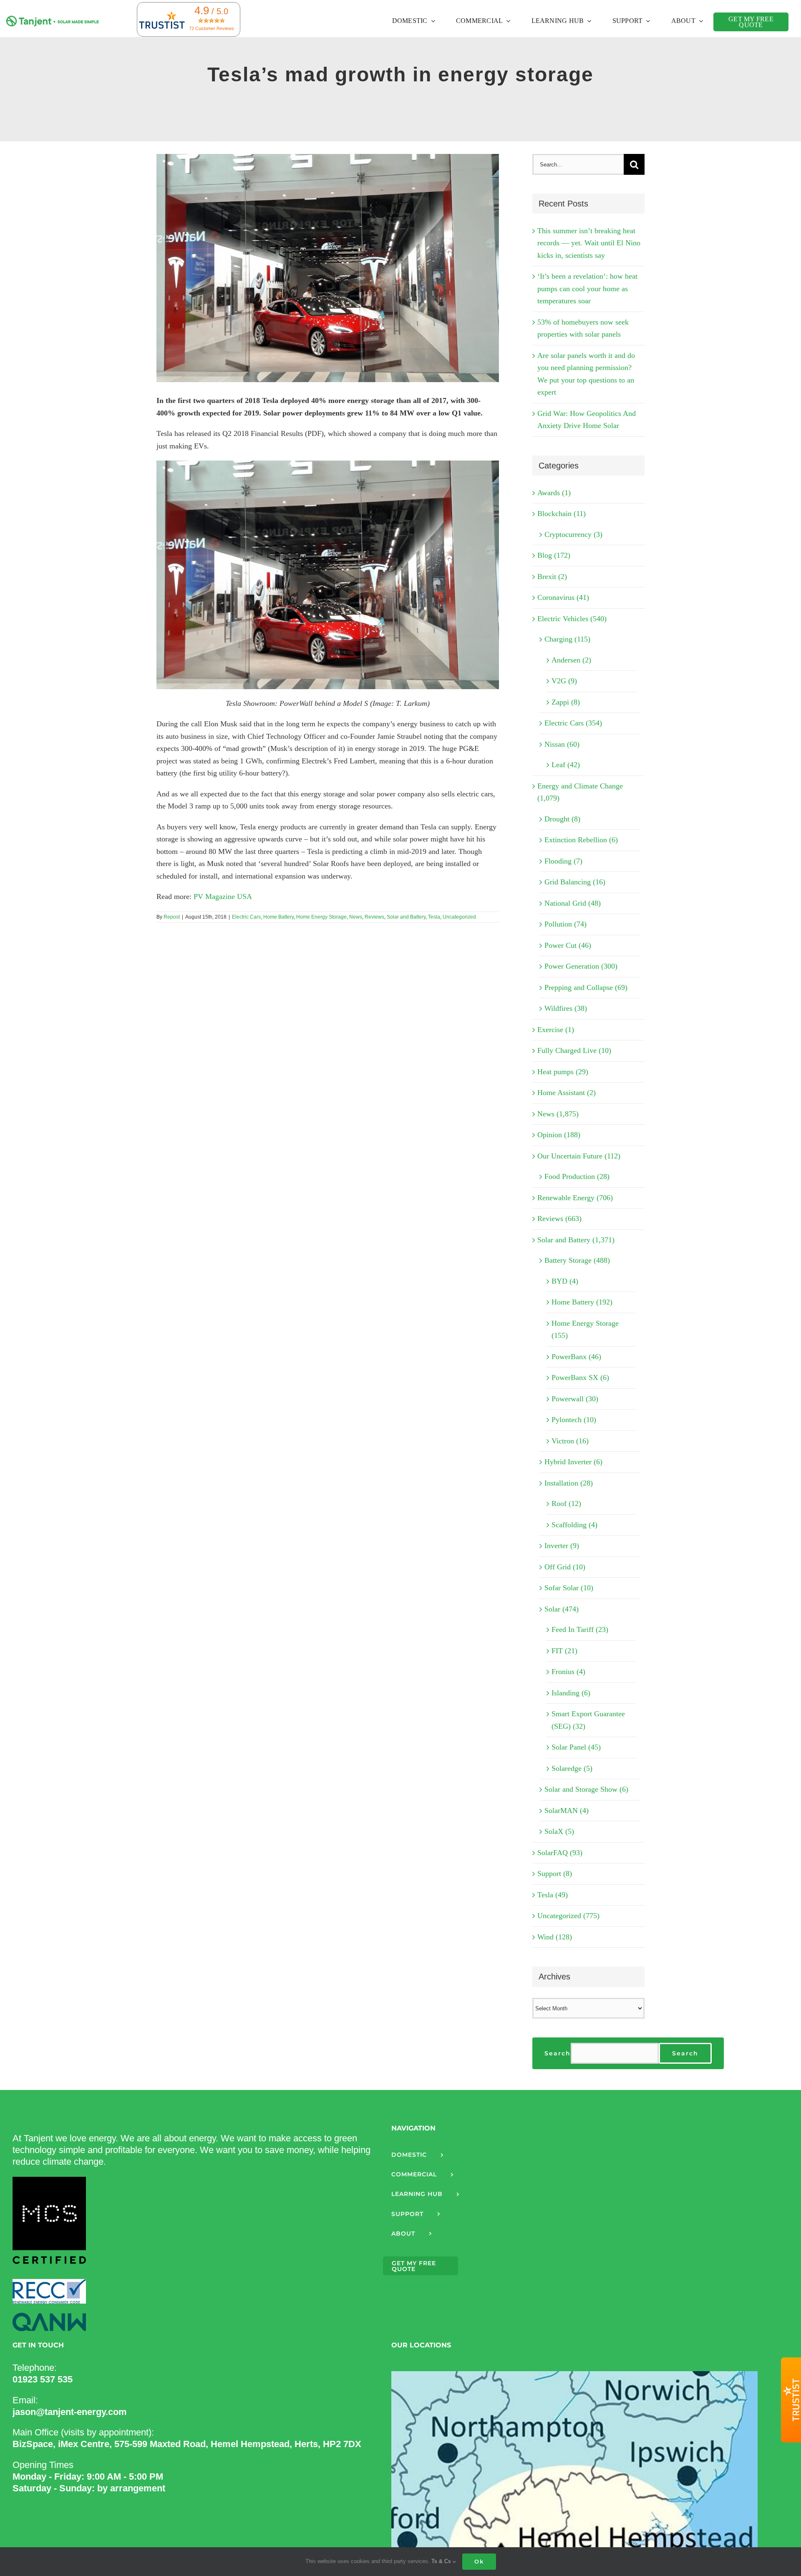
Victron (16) (570, 1441)
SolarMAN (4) (567, 1811)
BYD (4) (565, 1281)
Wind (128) (555, 1937)
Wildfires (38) (566, 1008)
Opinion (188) (559, 1135)
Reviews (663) (559, 1219)
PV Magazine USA (223, 896)
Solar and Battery (406, 917)
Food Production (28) (577, 1176)
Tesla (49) (553, 1895)
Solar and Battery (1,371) (576, 1240)
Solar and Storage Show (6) (586, 1789)
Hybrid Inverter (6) (573, 1462)
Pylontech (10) (574, 1420)
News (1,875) (558, 1114)
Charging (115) (567, 639)
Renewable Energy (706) (575, 1198)
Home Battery (278, 917)
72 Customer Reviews (212, 28)
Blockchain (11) (562, 514)
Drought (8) (562, 819)
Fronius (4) (568, 1672)
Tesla (434, 917)
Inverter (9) (562, 1546)
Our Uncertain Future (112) (579, 1156)
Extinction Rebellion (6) (581, 840)
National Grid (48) (573, 903)
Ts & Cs (442, 2561)
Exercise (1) (556, 1030)
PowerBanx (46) (576, 1357)
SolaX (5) (559, 1831)
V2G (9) (564, 681)
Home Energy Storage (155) (585, 1330)
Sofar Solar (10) (569, 1588)
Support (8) (555, 1873)
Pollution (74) (565, 924)
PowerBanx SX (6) (580, 1377)
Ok (479, 2561)
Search (558, 2053)
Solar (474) (562, 1609)
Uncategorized (459, 917)
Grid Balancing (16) (575, 882)
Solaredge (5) (572, 1768)
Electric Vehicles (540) (572, 619)
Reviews (374, 917)
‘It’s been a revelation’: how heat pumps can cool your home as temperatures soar (587, 288)
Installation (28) (569, 1483)
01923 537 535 (43, 2379)
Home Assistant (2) (567, 1093)
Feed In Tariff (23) (580, 1629)
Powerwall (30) (575, 1399)
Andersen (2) (571, 660)
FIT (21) (564, 1651)
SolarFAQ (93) (560, 1853)
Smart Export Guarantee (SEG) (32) (588, 1720)
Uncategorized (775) (568, 1916)
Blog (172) (554, 555)
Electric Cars (246, 917)
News (356, 917)
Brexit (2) (552, 577)
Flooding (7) (563, 861)
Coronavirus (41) (563, 597)
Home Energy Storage (321, 917)
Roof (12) (566, 1503)
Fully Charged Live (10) (574, 1050)
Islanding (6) (571, 1693)
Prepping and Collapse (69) (586, 987)
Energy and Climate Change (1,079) (580, 792)
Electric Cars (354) (573, 723)
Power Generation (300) (581, 966)
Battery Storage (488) (577, 1260)
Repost (172, 917)
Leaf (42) (566, 765)
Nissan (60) (562, 744)
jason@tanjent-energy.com (70, 2412)
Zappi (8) (566, 702)
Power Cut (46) (568, 945)
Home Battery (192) (582, 1302)
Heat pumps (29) (563, 1072)
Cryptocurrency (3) (573, 534)
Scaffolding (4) (574, 1525)
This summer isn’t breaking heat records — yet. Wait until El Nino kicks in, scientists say (589, 243)
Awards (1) (554, 493)
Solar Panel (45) (576, 1747)
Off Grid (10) (565, 1567)
